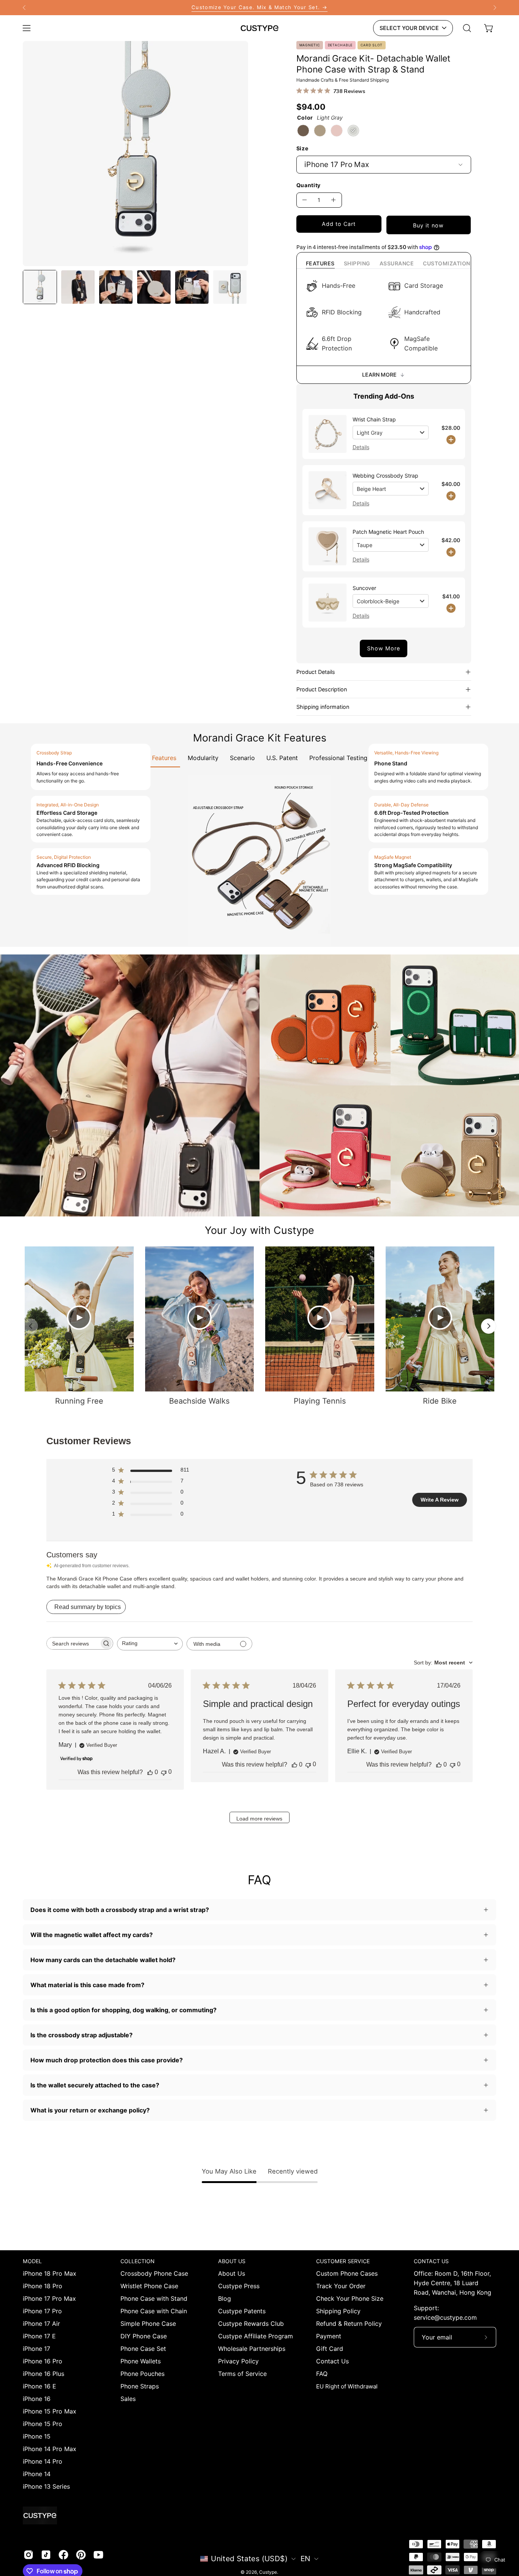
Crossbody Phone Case (154, 2273)
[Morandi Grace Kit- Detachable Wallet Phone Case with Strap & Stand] (40, 287)
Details (361, 447)
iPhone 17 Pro (42, 2311)
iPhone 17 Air (41, 2324)
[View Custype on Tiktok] (46, 2555)
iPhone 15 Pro (43, 2424)
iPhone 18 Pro (43, 2286)
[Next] (495, 8)
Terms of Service (242, 2374)
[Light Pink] (337, 131)
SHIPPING (357, 263)
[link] (259, 8)
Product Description (322, 689)
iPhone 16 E (40, 2386)
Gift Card (330, 2349)
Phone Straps (140, 2386)
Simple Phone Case (148, 2324)
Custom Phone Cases (347, 2273)
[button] (467, 28)
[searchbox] (73, 1643)
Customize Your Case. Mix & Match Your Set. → (259, 7)
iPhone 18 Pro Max (50, 2273)
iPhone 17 (36, 2349)
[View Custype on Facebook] (63, 2555)
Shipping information (323, 707)
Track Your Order (341, 2286)
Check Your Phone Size (350, 2298)
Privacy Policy (238, 2361)
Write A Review (440, 1500)
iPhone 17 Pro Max (49, 2298)
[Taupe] (320, 131)
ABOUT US (232, 2261)
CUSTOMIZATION (447, 263)
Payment (329, 2336)
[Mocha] (303, 131)
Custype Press (239, 2286)
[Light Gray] (353, 131)
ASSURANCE (397, 263)
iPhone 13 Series (46, 2486)
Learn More (379, 375)
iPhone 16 (37, 2399)
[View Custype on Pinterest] (81, 2555)
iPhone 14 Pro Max (50, 2449)
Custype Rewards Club (251, 2324)
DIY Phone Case (144, 2336)
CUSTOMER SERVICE (343, 2261)
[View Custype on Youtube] (98, 2555)
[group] (259, 8)
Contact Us (332, 2361)
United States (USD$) (249, 2559)
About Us (232, 2273)
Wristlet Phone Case (149, 2286)
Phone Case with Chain (154, 2311)
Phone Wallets (141, 2361)
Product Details (316, 672)
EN (305, 2559)
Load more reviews (259, 1819)
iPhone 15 (37, 2436)
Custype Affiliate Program (256, 2336)
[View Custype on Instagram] (28, 2555)
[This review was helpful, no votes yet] (150, 1772)
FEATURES (320, 263)
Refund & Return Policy (349, 2324)
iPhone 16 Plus (44, 2374)
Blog (225, 2298)
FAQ (322, 2374)
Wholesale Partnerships (252, 2349)
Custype (268, 2572)
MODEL (32, 2261)
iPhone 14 (37, 2474)
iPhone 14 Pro (43, 2461)
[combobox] (150, 1644)
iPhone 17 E (39, 2336)
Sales (128, 2399)
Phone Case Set (143, 2349)
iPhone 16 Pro (43, 2361)
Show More (384, 648)
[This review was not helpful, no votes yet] (164, 1772)
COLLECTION (138, 2261)
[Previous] (24, 8)
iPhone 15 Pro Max (50, 2411)
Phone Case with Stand (154, 2298)
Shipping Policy (338, 2311)
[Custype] (259, 28)
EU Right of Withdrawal (347, 2386)
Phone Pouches (142, 2374)
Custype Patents (242, 2311)
